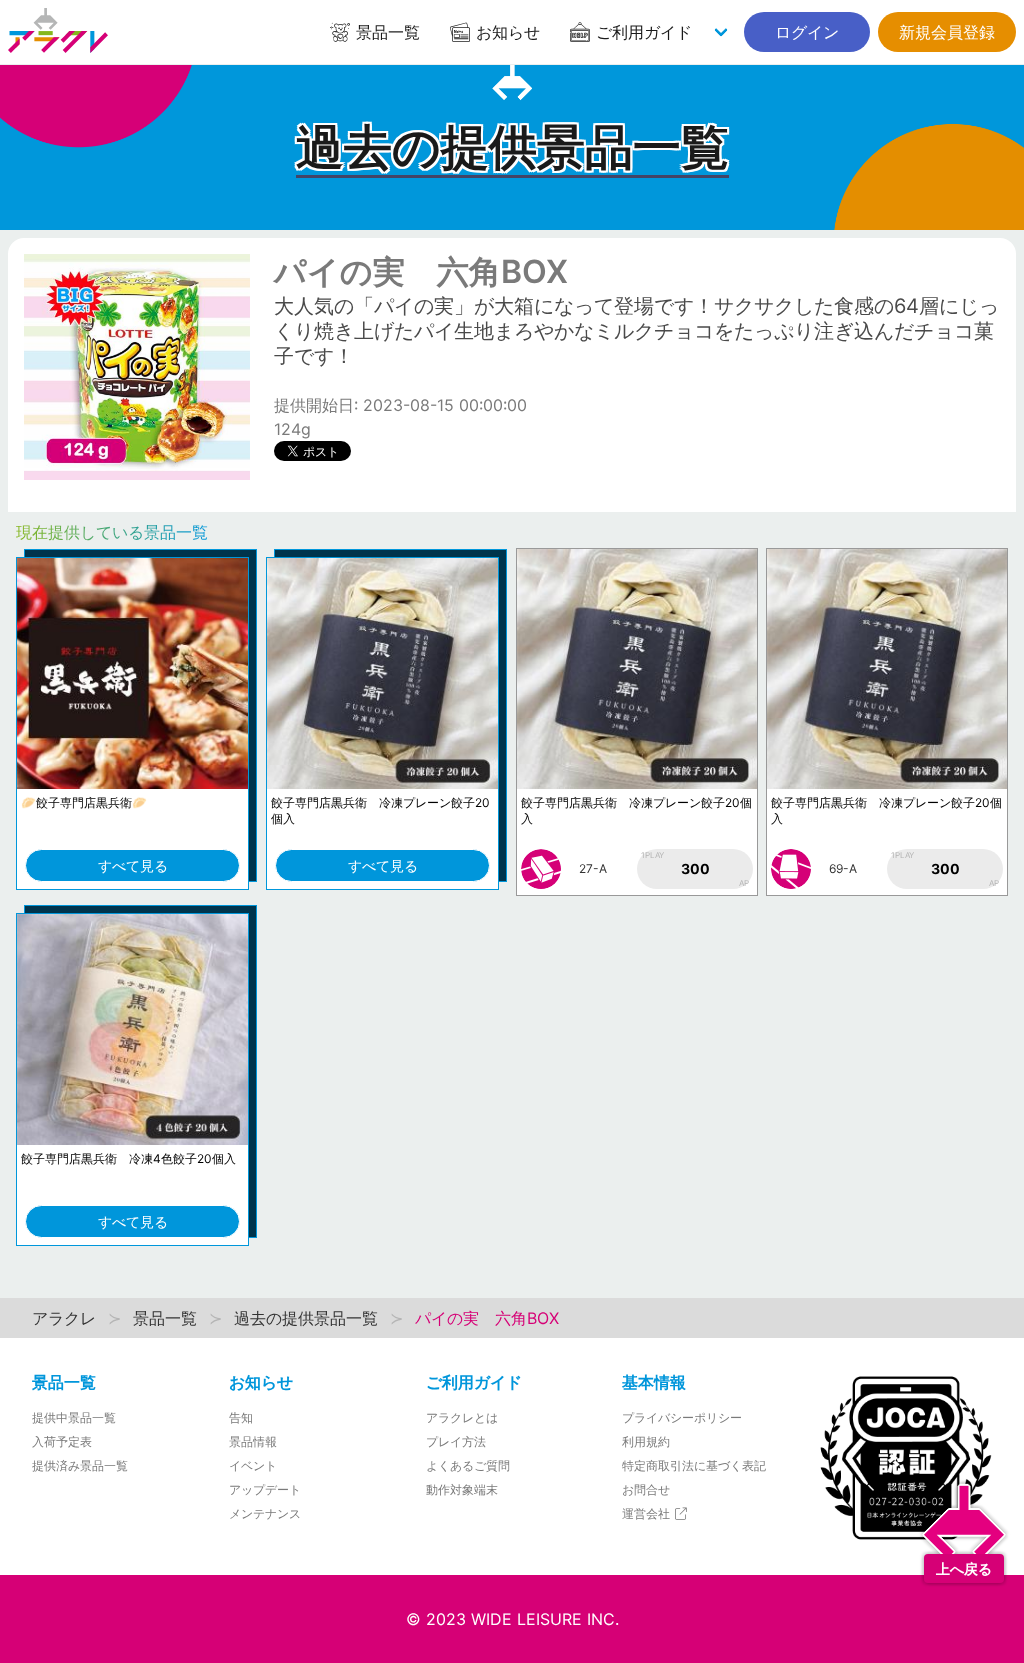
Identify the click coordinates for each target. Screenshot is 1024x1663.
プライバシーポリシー (682, 1417)
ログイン (807, 32)
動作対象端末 (462, 1489)
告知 (241, 1417)
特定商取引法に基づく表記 (694, 1465)
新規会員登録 (947, 32)
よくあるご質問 (468, 1465)
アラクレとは (462, 1417)
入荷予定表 (62, 1441)
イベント (253, 1465)
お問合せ (646, 1489)
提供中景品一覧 (74, 1417)
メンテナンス (265, 1513)
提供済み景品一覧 (80, 1465)
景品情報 (253, 1441)
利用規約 (646, 1441)
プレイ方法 (456, 1441)
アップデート (265, 1489)
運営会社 (647, 1513)
